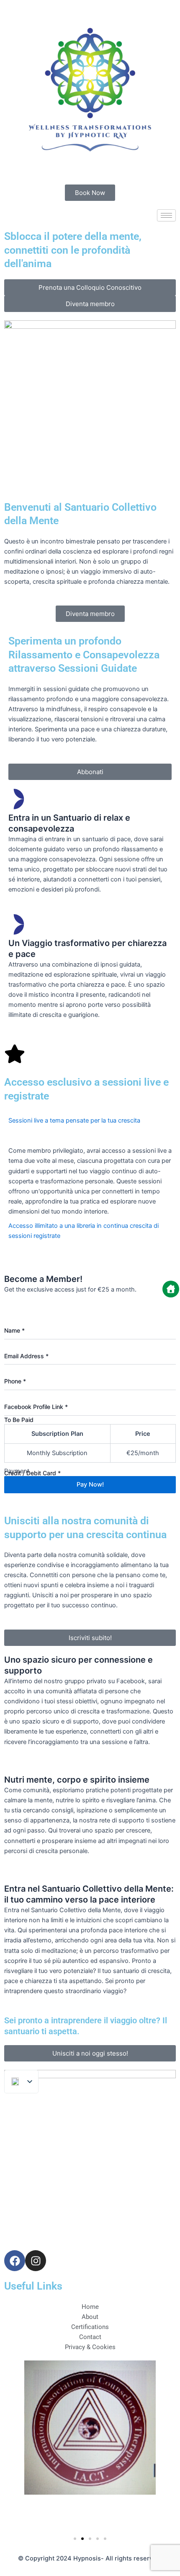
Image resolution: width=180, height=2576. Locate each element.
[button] (90, 1131)
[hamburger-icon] (166, 215)
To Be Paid (19, 1420)
